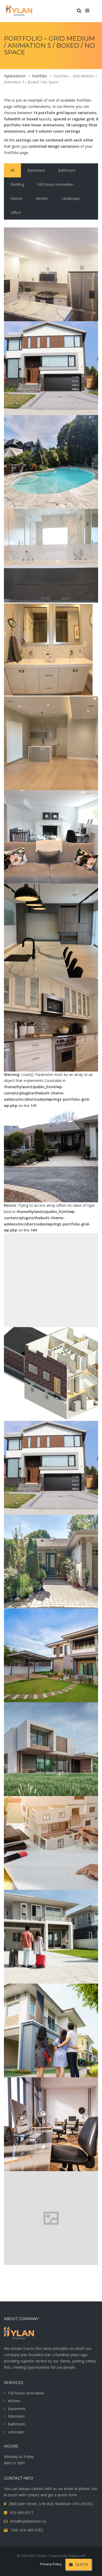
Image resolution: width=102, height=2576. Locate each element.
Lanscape (16, 2432)
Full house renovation (26, 2393)
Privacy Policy (51, 2564)
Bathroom (17, 2424)
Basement (17, 2409)
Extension (16, 2416)
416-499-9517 (21, 2513)
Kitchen (14, 2401)
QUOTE (82, 2564)
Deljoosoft (77, 2556)
